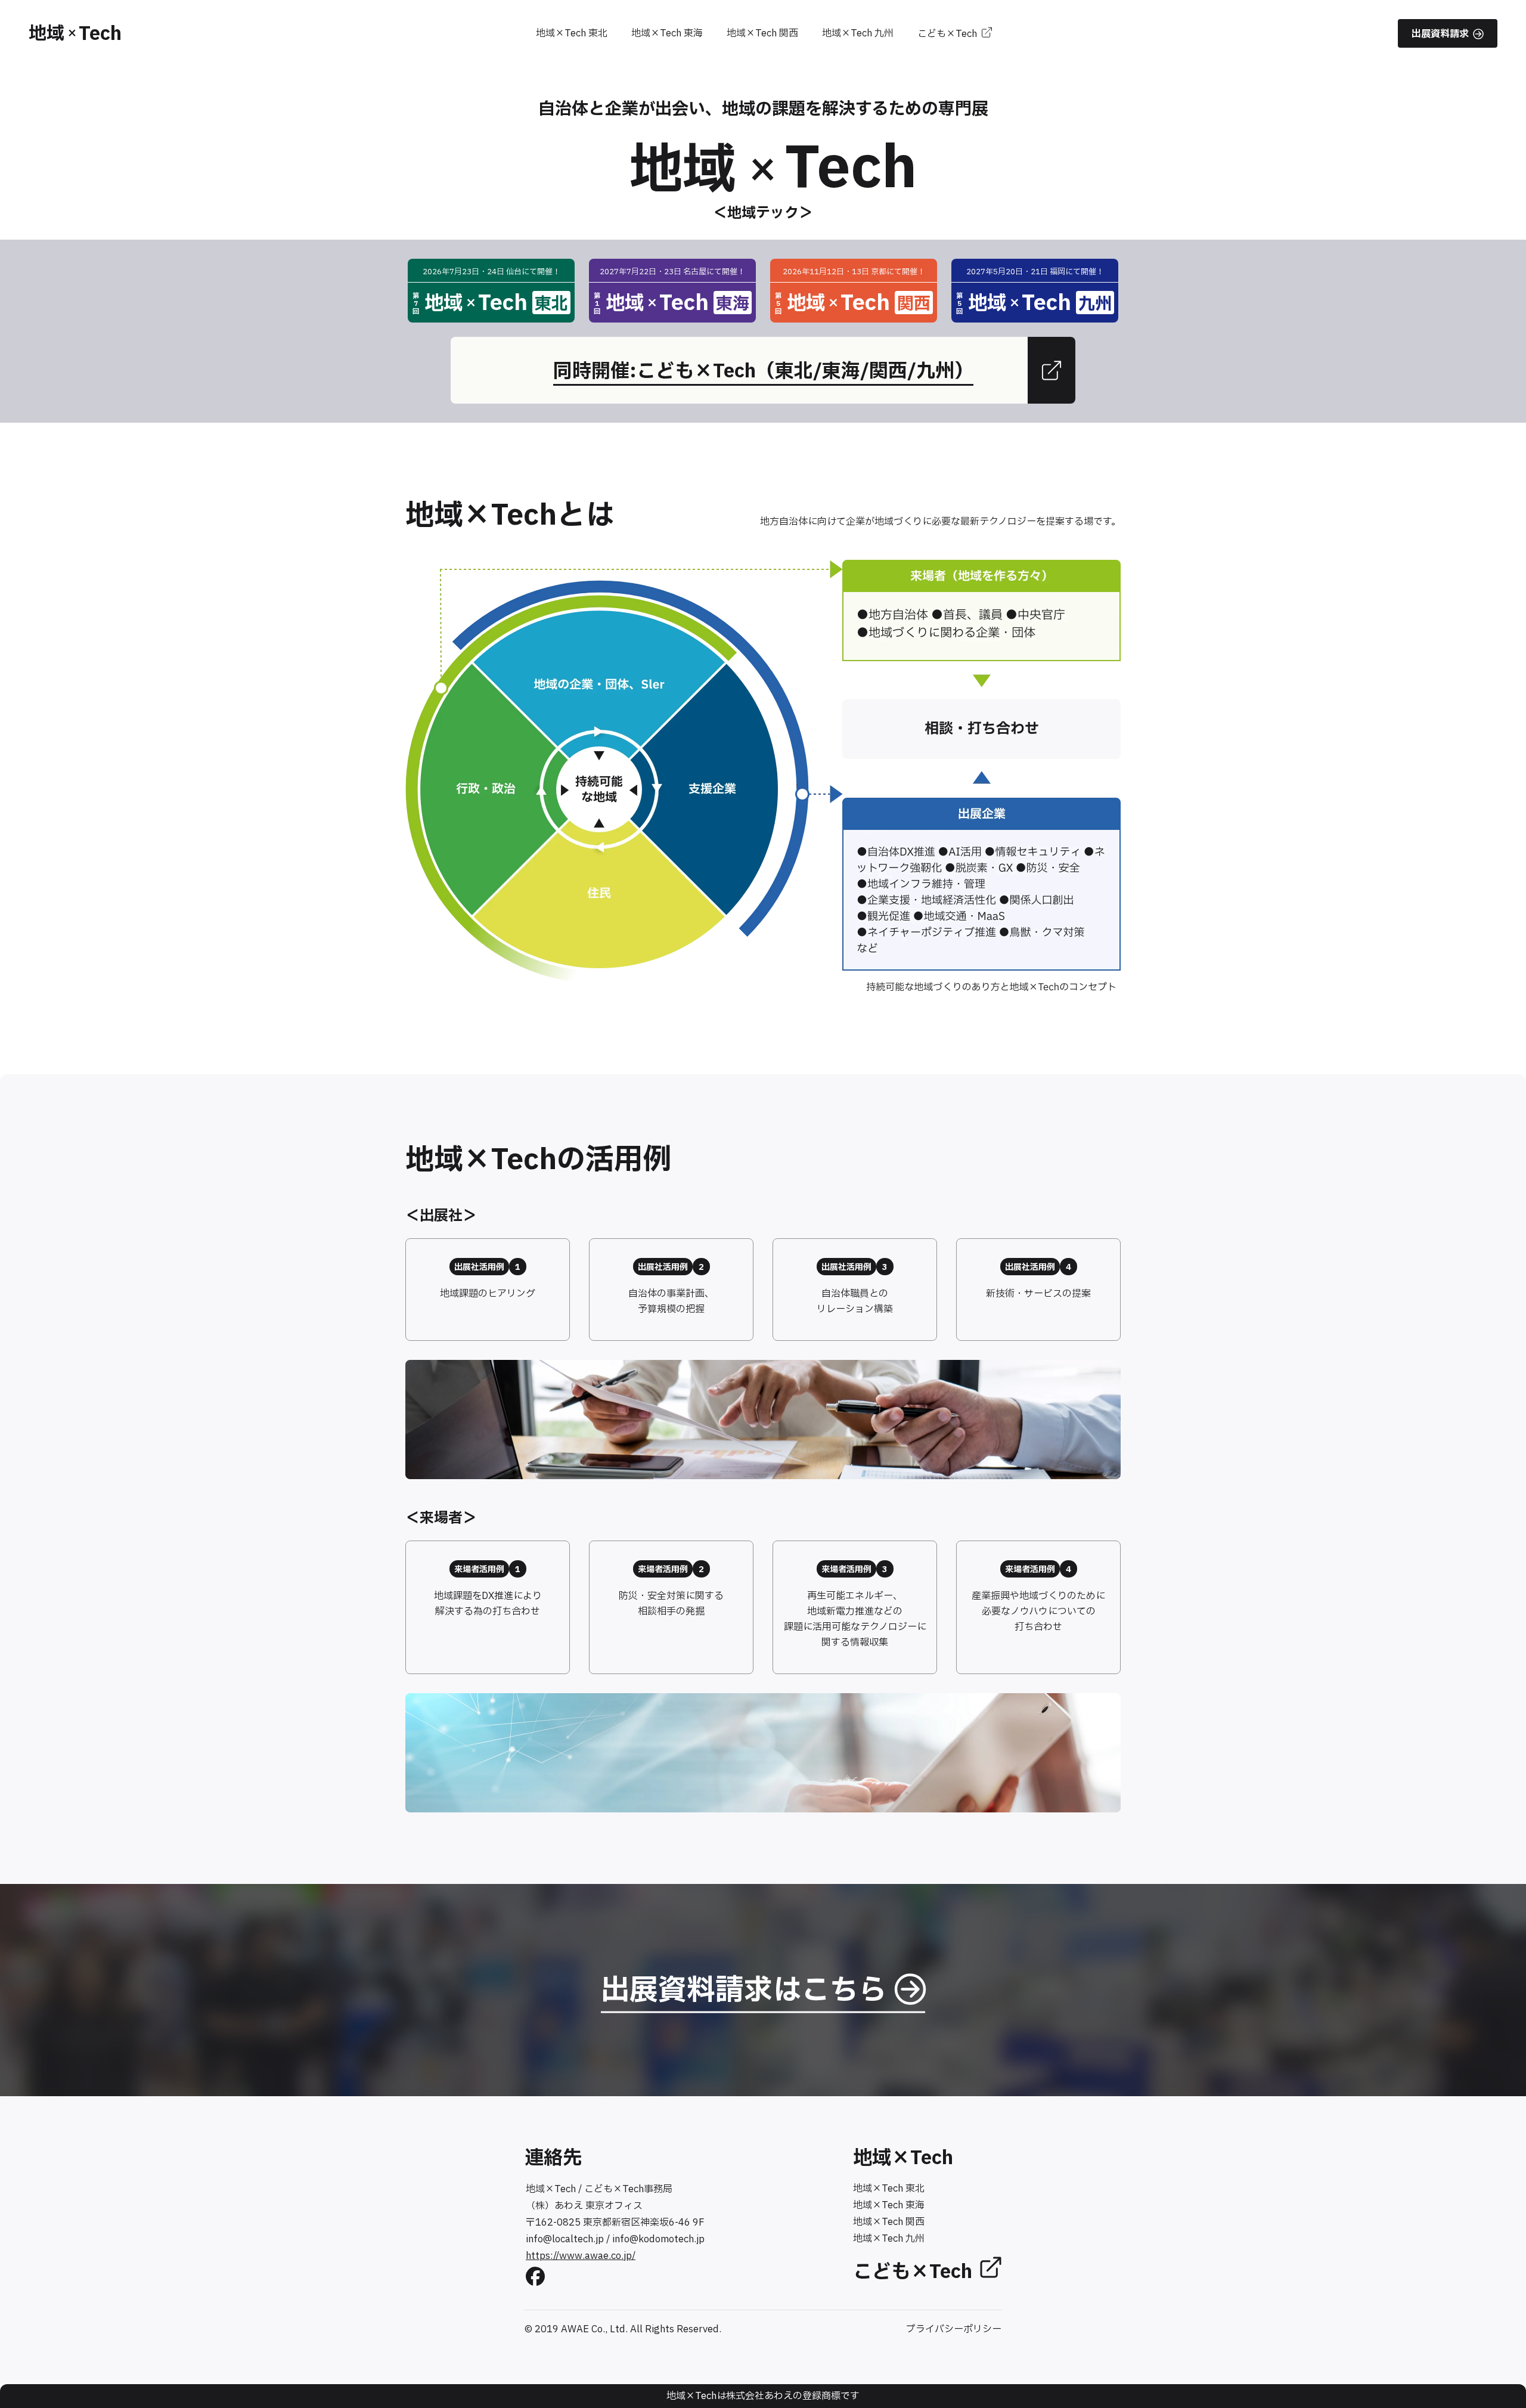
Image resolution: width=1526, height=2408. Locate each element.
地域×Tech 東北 (572, 33)
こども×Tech (947, 34)
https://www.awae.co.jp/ (581, 2256)
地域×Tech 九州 (858, 33)
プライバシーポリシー (954, 2329)
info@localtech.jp (565, 2239)
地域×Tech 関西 (762, 33)
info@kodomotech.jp (658, 2239)
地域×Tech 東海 (667, 33)
